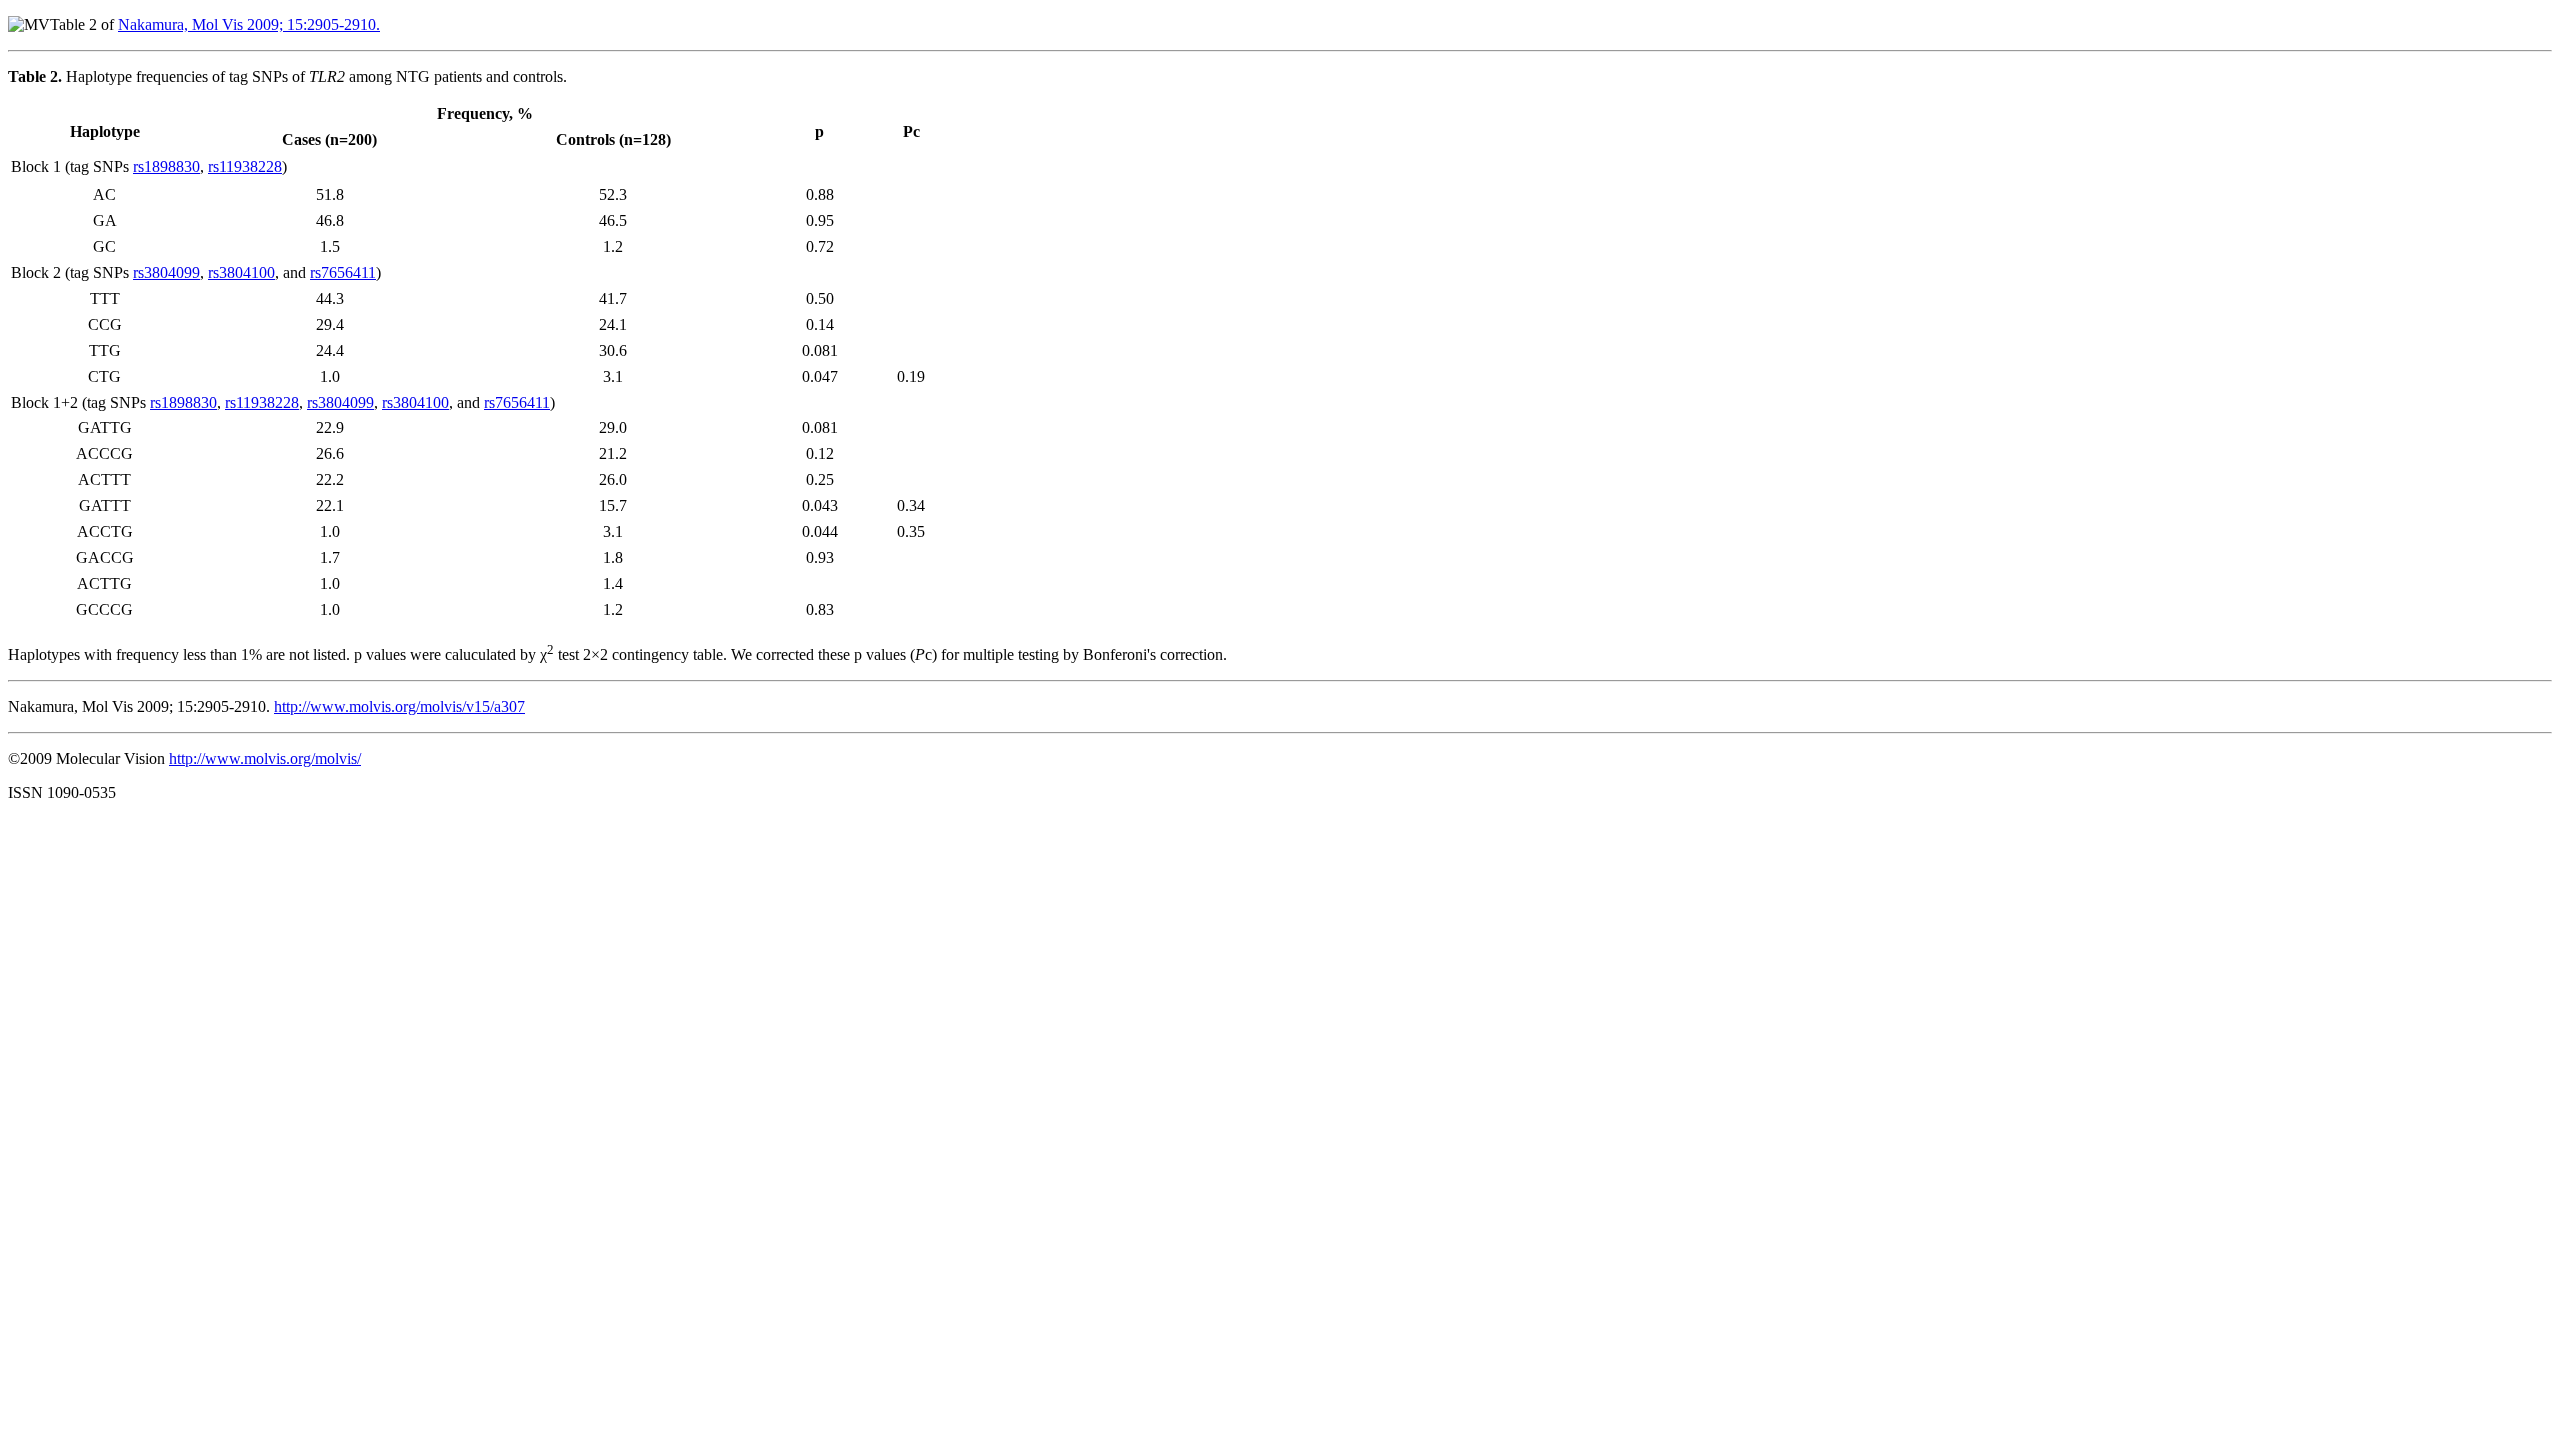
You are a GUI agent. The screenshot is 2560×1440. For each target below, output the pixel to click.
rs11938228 (245, 166)
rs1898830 (166, 166)
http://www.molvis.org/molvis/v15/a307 (399, 706)
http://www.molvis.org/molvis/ (265, 758)
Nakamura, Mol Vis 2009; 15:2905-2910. (249, 24)
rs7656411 (343, 272)
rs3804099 (166, 272)
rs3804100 (241, 272)
